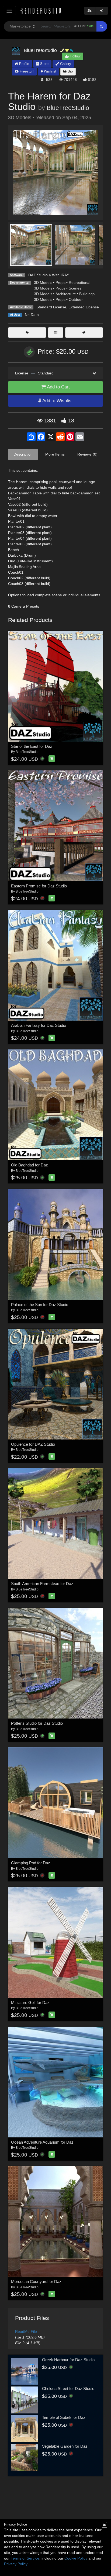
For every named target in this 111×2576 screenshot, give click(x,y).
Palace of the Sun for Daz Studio (40, 1305)
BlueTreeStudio (68, 108)
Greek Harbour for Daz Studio (68, 2360)
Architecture (66, 294)
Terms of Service (25, 2558)
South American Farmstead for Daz (42, 1584)
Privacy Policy (16, 2564)
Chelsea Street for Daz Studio (68, 2389)
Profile (24, 64)
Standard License (51, 307)
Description (23, 454)
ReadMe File (26, 2332)
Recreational (79, 283)
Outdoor (76, 299)
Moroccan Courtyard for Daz (36, 2281)
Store (44, 64)
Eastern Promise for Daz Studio (39, 886)
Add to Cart (58, 387)
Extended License (84, 307)
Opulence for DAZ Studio (33, 1444)
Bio (70, 71)
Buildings (87, 294)
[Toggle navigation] (9, 11)
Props (60, 283)
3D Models (43, 283)
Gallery (65, 64)
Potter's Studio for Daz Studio (37, 1723)
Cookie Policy (76, 2558)
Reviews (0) (87, 454)
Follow (75, 56)
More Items (55, 454)
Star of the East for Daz (32, 746)
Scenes (75, 288)
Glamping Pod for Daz (31, 1863)
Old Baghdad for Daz (30, 1165)
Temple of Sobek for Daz (64, 2417)
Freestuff (26, 71)
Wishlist (50, 71)
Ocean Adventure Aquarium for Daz (42, 2142)
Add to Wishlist (57, 401)
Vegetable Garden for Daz (65, 2446)
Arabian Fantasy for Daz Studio (39, 1025)
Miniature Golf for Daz (30, 2002)
